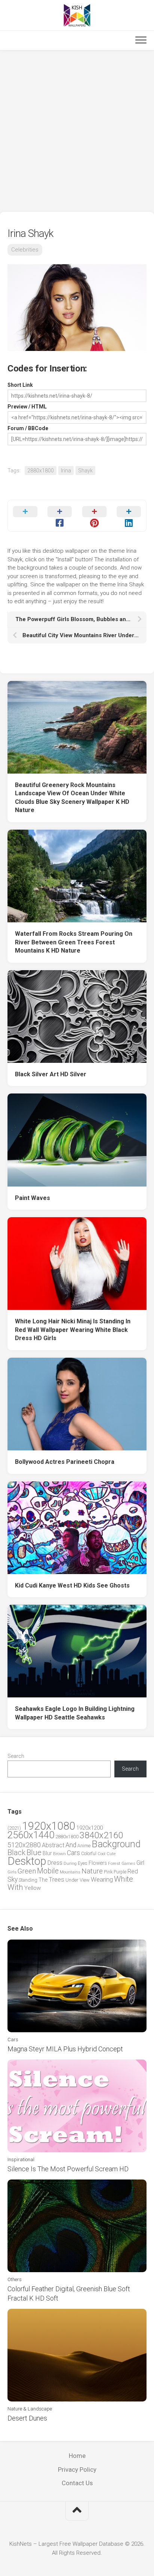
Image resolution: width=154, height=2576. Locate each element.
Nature (92, 1871)
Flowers (98, 1863)
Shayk (85, 471)
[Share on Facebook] (60, 516)
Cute (111, 1854)
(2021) (14, 1828)
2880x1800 (41, 471)
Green (27, 1871)
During (70, 1863)
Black (16, 1853)
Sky (13, 1879)
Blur (47, 1853)
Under (72, 1880)
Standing (28, 1880)
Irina (66, 471)
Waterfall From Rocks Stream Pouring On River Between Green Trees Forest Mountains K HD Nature (74, 942)
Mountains (70, 1872)
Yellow (33, 1888)
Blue (34, 1852)
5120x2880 (24, 1845)
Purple (120, 1872)
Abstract (53, 1845)
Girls (12, 1872)
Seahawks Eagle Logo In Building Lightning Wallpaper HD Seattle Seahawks (75, 1713)
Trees (56, 1879)
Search (16, 1756)
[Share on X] (25, 516)
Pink (108, 1872)
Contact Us (77, 2483)
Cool (101, 1854)
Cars (73, 1853)
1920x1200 (90, 1828)
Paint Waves (33, 1198)
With (15, 1887)
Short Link (20, 385)
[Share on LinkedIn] (129, 516)
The (43, 1880)
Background (116, 1844)
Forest (114, 1863)
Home (77, 2456)
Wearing (102, 1880)
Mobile (48, 1871)
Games (128, 1864)
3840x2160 (101, 1835)
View (85, 1880)
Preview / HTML (27, 407)
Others (15, 2279)
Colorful (89, 1854)
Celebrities (25, 250)
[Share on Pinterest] (94, 516)
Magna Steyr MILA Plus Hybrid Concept (65, 2049)
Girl (140, 1863)
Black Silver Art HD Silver (51, 1074)
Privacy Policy (77, 2469)
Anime (84, 1846)
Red (133, 1871)
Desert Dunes (27, 2418)
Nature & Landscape (30, 2409)
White (124, 1879)
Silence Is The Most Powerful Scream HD (68, 2169)
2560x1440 (31, 1835)
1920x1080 (49, 1826)
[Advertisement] (77, 131)
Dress (55, 1863)
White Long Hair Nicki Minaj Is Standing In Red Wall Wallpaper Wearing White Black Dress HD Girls (73, 1330)
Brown (59, 1854)
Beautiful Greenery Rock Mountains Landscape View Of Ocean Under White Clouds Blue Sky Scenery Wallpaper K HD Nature (72, 798)
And (71, 1845)
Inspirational (21, 2159)
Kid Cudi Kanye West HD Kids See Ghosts (72, 1585)
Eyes (83, 1863)
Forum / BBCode (28, 428)
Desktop (27, 1861)
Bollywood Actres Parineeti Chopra (65, 1462)
